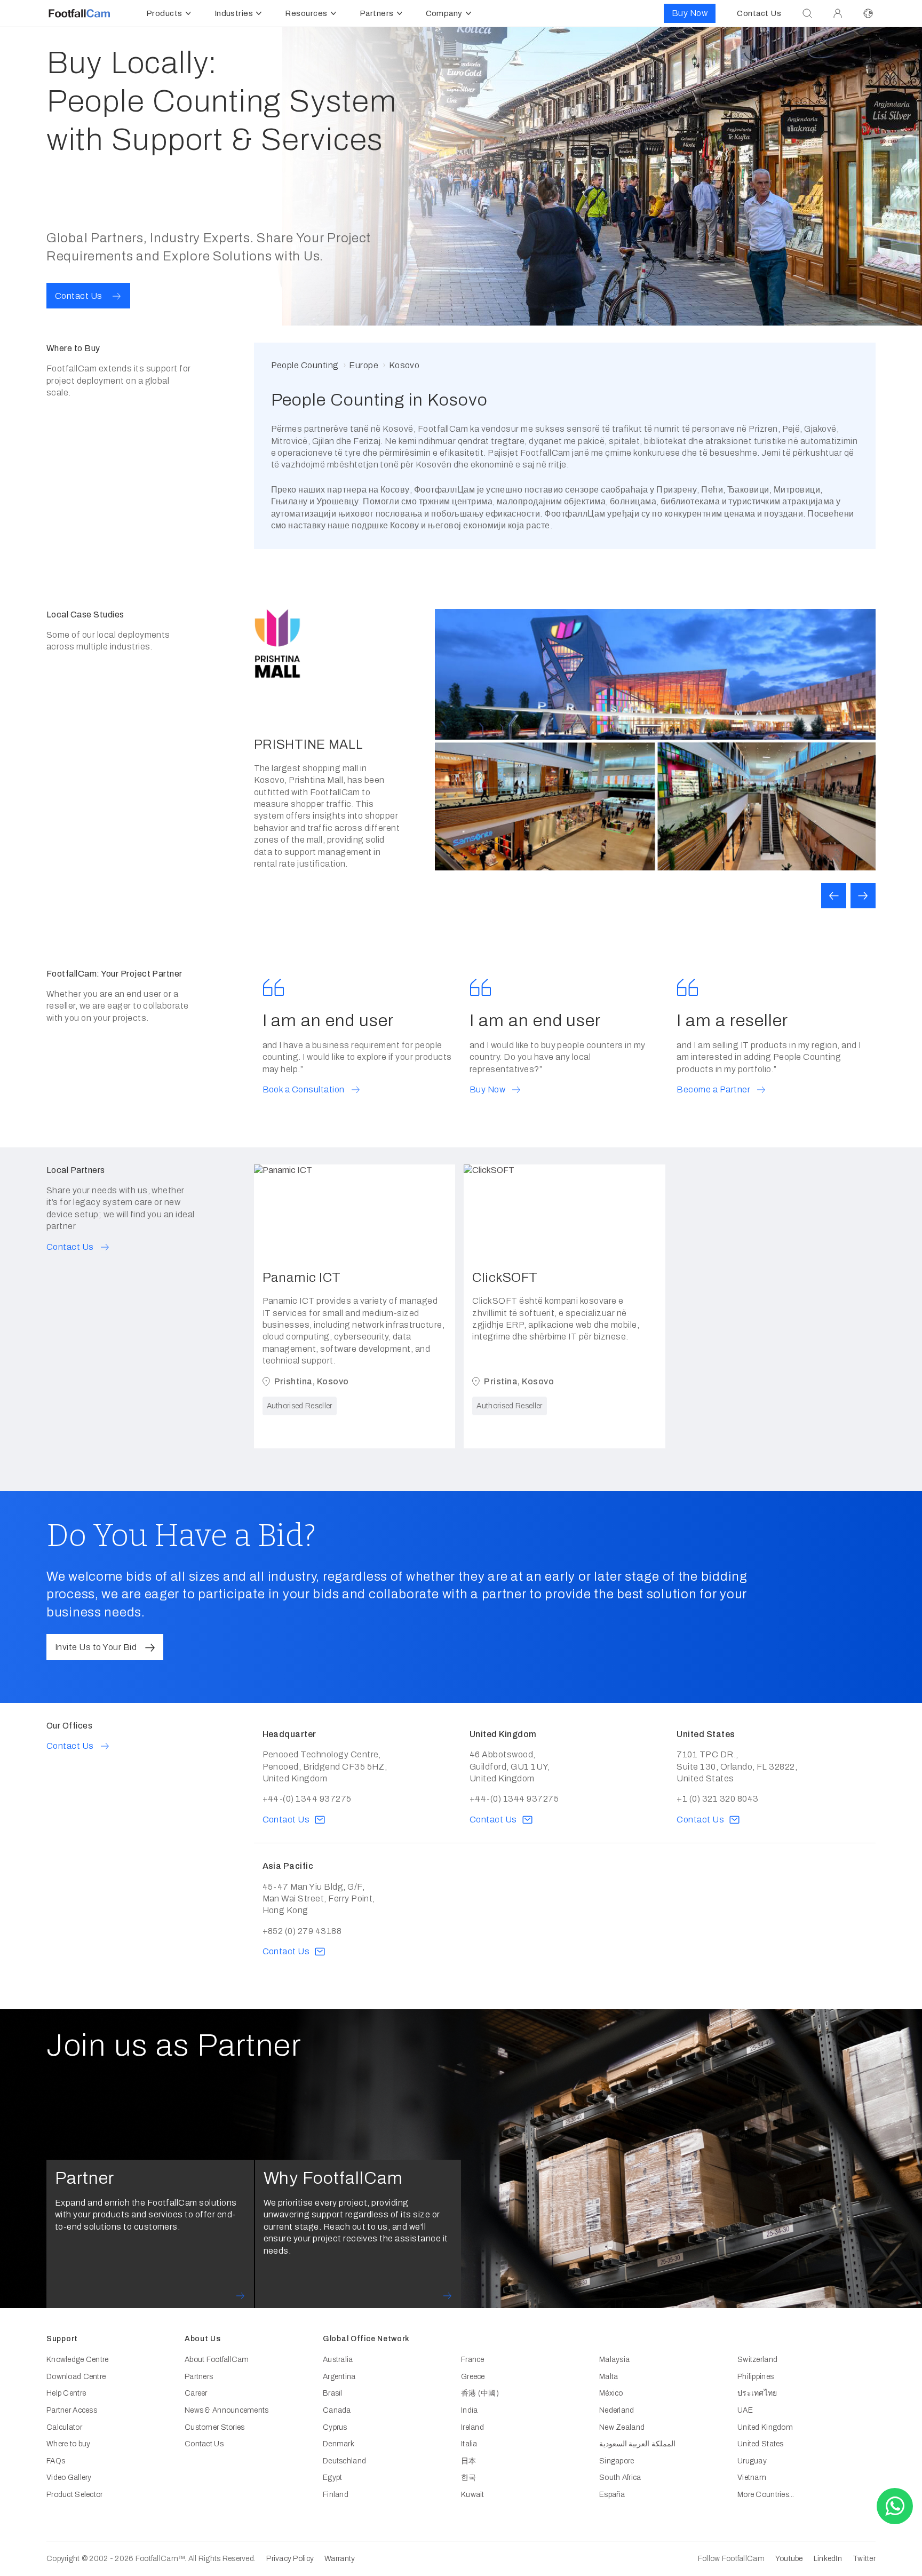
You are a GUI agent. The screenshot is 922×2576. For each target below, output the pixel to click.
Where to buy (68, 2444)
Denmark (339, 2444)
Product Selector (74, 2495)
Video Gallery (69, 2478)
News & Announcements (227, 2410)
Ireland (472, 2427)
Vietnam (752, 2478)
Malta (609, 2377)
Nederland (617, 2410)
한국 (469, 2478)
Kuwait (473, 2495)
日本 (469, 2461)
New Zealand (622, 2427)
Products (164, 13)
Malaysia (614, 2360)
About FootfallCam (217, 2360)
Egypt (332, 2478)
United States (761, 2444)
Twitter (864, 2559)
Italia (469, 2444)
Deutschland (344, 2461)
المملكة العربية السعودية (637, 2444)
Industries (234, 13)
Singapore (617, 2461)
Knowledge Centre (77, 2360)
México (611, 2393)
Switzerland (757, 2360)
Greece (473, 2377)
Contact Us (204, 2444)
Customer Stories (214, 2427)
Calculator (64, 2427)
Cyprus (335, 2427)
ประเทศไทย (757, 2393)
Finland (336, 2495)
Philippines (756, 2377)
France (473, 2360)
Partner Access (72, 2410)
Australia (338, 2360)
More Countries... (766, 2495)
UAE (745, 2410)
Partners (377, 13)
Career (196, 2393)
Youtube (789, 2559)
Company (444, 13)
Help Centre (66, 2393)
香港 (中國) (480, 2393)
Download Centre (76, 2377)
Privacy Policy (290, 2559)
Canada (337, 2410)
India (469, 2410)
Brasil (333, 2393)
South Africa (620, 2478)
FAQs (56, 2461)
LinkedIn (828, 2559)
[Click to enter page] (838, 13)
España (612, 2495)
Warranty (340, 2559)
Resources (306, 13)
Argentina (339, 2377)
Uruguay (752, 2461)
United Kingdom (765, 2427)
